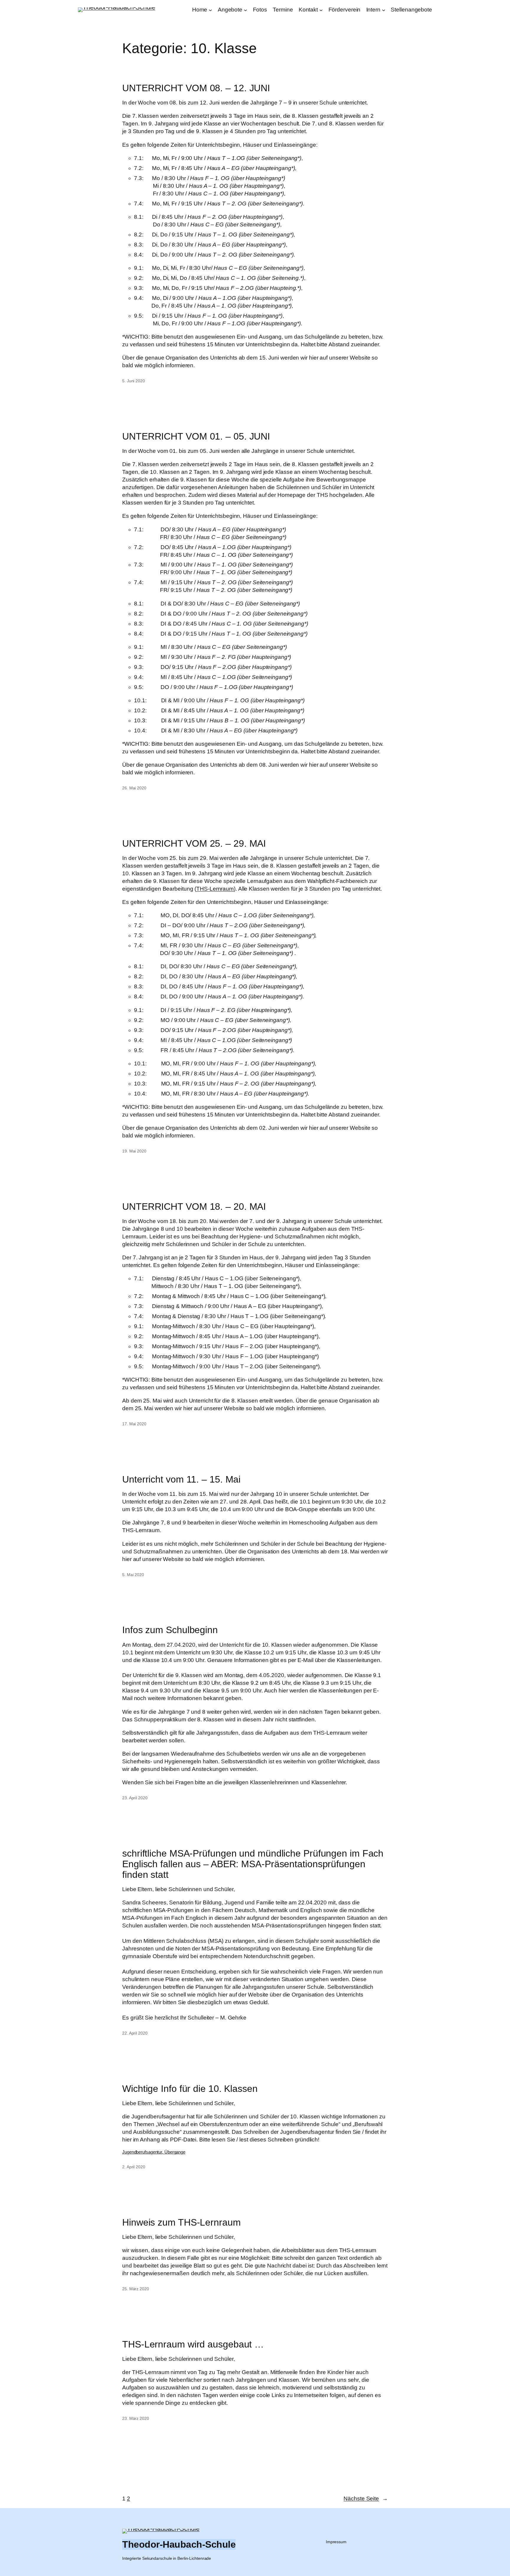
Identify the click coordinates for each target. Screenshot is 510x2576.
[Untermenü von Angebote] (246, 10)
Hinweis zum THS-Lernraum (182, 2222)
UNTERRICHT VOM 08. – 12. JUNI (196, 88)
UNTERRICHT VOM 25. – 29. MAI (194, 843)
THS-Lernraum (215, 889)
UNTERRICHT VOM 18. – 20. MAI (194, 1207)
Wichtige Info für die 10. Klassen (190, 2089)
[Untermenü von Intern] (384, 10)
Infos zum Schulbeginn (170, 1630)
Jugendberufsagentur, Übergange (154, 2152)
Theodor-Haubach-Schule (179, 2544)
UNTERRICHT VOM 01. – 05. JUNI (196, 436)
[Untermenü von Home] (210, 10)
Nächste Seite (366, 2499)
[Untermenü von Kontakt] (321, 10)
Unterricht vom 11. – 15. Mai (181, 1479)
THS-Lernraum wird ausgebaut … (193, 2344)
